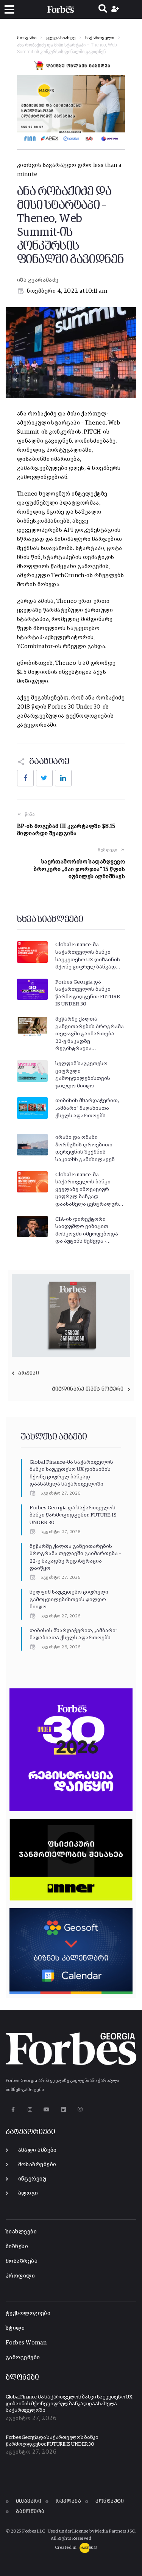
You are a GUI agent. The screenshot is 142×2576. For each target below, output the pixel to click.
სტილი (15, 2328)
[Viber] (80, 2109)
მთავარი (27, 38)
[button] (9, 10)
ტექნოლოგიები (28, 2313)
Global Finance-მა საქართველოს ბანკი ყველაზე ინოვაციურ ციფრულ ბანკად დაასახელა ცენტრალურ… (89, 1189)
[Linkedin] (63, 2109)
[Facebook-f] (13, 2109)
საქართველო (100, 38)
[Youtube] (47, 2109)
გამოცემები (23, 2357)
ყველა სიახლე (61, 38)
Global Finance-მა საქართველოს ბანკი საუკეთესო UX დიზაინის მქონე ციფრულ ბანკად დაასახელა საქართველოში (69, 2404)
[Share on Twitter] (44, 778)
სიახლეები (21, 2232)
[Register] (116, 9)
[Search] (103, 9)
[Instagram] (30, 2109)
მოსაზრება (22, 2261)
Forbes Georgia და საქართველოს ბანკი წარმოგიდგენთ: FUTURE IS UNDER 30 (73, 1515)
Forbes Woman (26, 2343)
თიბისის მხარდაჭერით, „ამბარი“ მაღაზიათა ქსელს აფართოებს (87, 1108)
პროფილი (20, 2276)
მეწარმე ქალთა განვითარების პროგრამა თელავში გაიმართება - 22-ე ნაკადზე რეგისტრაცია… (90, 1034)
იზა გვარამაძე (38, 280)
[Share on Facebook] (25, 778)
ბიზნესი (17, 2246)
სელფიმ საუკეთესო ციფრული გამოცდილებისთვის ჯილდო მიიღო (69, 1599)
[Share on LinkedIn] (63, 778)
